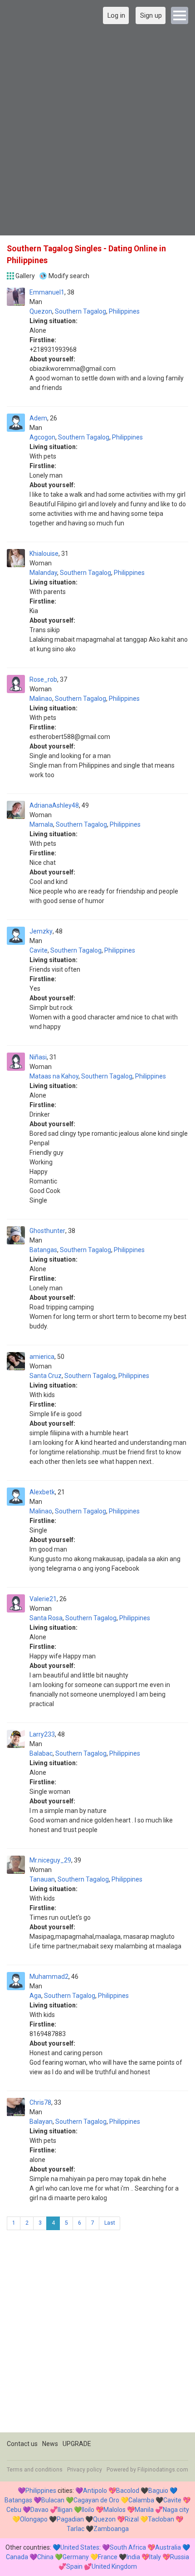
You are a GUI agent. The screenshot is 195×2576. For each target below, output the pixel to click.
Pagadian (70, 2519)
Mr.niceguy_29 (50, 1860)
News (50, 2444)
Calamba (141, 2500)
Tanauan (42, 1879)
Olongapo (34, 2519)
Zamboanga (111, 2529)
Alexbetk (42, 1492)
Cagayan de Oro (96, 2500)
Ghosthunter (47, 1231)
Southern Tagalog (80, 311)
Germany (76, 2557)
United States (80, 2547)
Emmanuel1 (47, 292)
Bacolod (128, 2491)
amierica (42, 1357)
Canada (17, 2557)
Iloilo (88, 2510)
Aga (35, 1996)
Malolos (115, 2510)
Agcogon (42, 437)
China (45, 2557)
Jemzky (41, 931)
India (133, 2557)
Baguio (158, 2491)
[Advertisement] (97, 131)
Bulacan (53, 2500)
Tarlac (76, 2529)
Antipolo (95, 2491)
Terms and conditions (35, 2470)
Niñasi (38, 1057)
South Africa (128, 2547)
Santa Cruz (46, 1376)
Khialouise (44, 554)
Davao (39, 2510)
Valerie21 (43, 1599)
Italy (155, 2557)
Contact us (22, 2444)
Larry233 (42, 1734)
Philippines (124, 311)
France (108, 2557)
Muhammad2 (49, 1977)
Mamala (41, 824)
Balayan (41, 2122)
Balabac (41, 1753)
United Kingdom (114, 2566)
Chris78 (40, 2102)
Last (110, 2223)
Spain (74, 2566)
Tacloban (161, 2519)
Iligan (65, 2510)
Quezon (41, 311)
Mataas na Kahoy (54, 1076)
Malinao (41, 699)
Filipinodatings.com (163, 2470)
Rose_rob (43, 679)
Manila (144, 2510)
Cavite (39, 950)
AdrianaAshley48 (54, 805)
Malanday (43, 573)
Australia (168, 2547)
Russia (180, 2557)
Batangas (43, 1250)
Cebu (14, 2510)
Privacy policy (85, 2470)
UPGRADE (77, 2444)
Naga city (176, 2510)
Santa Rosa (46, 1618)
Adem (38, 418)
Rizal (132, 2519)
